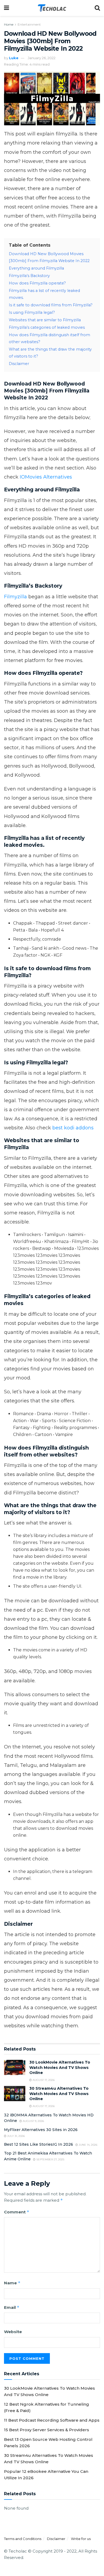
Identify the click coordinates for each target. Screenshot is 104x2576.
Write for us (81, 2539)
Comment (17, 2212)
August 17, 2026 (43, 2080)
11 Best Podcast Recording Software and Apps (52, 2420)
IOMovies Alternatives (45, 477)
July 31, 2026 (16, 2136)
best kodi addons (73, 1128)
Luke (14, 58)
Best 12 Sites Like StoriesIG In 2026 (39, 2144)
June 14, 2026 (88, 2145)
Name (12, 2283)
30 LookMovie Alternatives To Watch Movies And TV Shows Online (60, 2067)
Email (12, 2307)
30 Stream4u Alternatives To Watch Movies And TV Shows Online (59, 2094)
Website (13, 2332)
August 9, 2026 (33, 2121)
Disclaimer (56, 2539)
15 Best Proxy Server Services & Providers (47, 2430)
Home (9, 24)
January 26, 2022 (42, 58)
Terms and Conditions (23, 2539)
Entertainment (29, 24)
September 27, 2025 (50, 2159)
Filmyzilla (16, 597)
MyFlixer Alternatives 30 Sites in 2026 (41, 2130)
